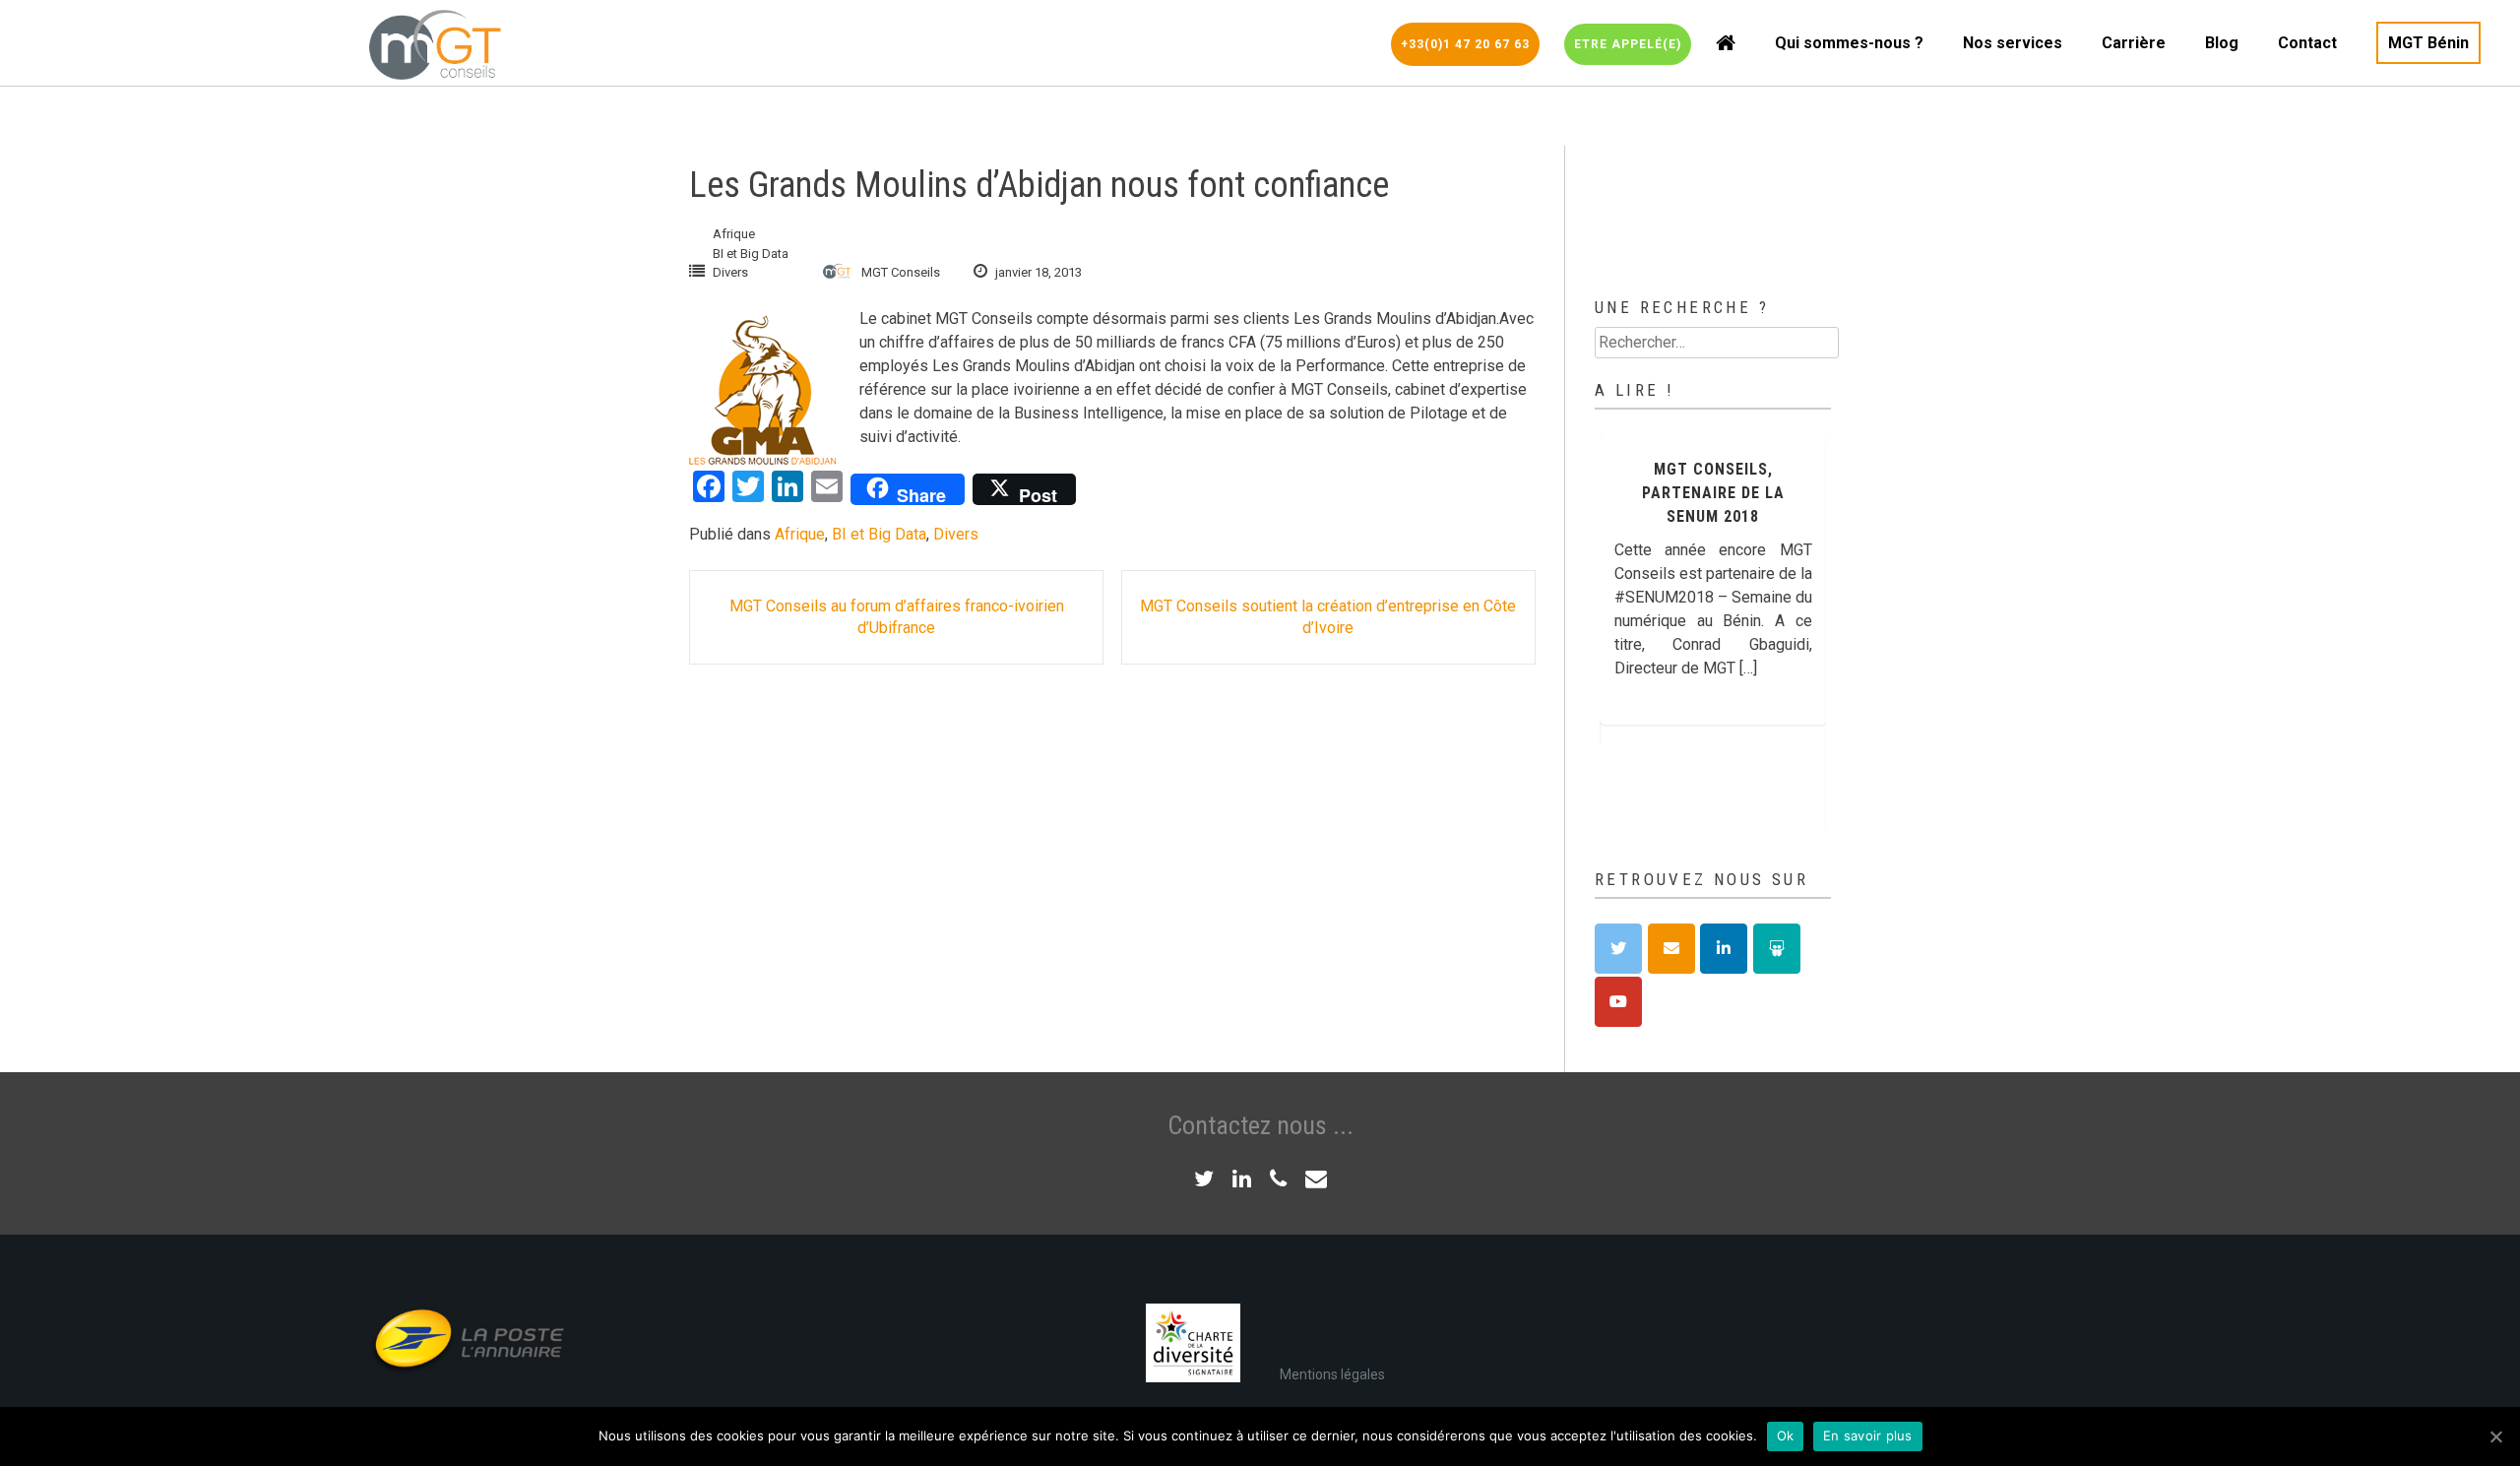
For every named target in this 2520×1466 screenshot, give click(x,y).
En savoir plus (1868, 1435)
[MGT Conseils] (434, 43)
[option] (1766, 634)
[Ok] (2495, 1436)
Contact (2307, 43)
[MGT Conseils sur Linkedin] (1724, 949)
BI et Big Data (751, 254)
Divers (730, 272)
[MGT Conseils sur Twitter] (1618, 949)
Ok (1786, 1435)
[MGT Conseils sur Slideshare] (1777, 949)
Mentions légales (1332, 1374)
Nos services (2013, 43)
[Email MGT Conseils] (1671, 949)
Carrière (2134, 43)
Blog (2222, 43)
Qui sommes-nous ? (1849, 43)
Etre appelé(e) (1628, 44)
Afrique (734, 234)
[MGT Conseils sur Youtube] (1618, 1002)
